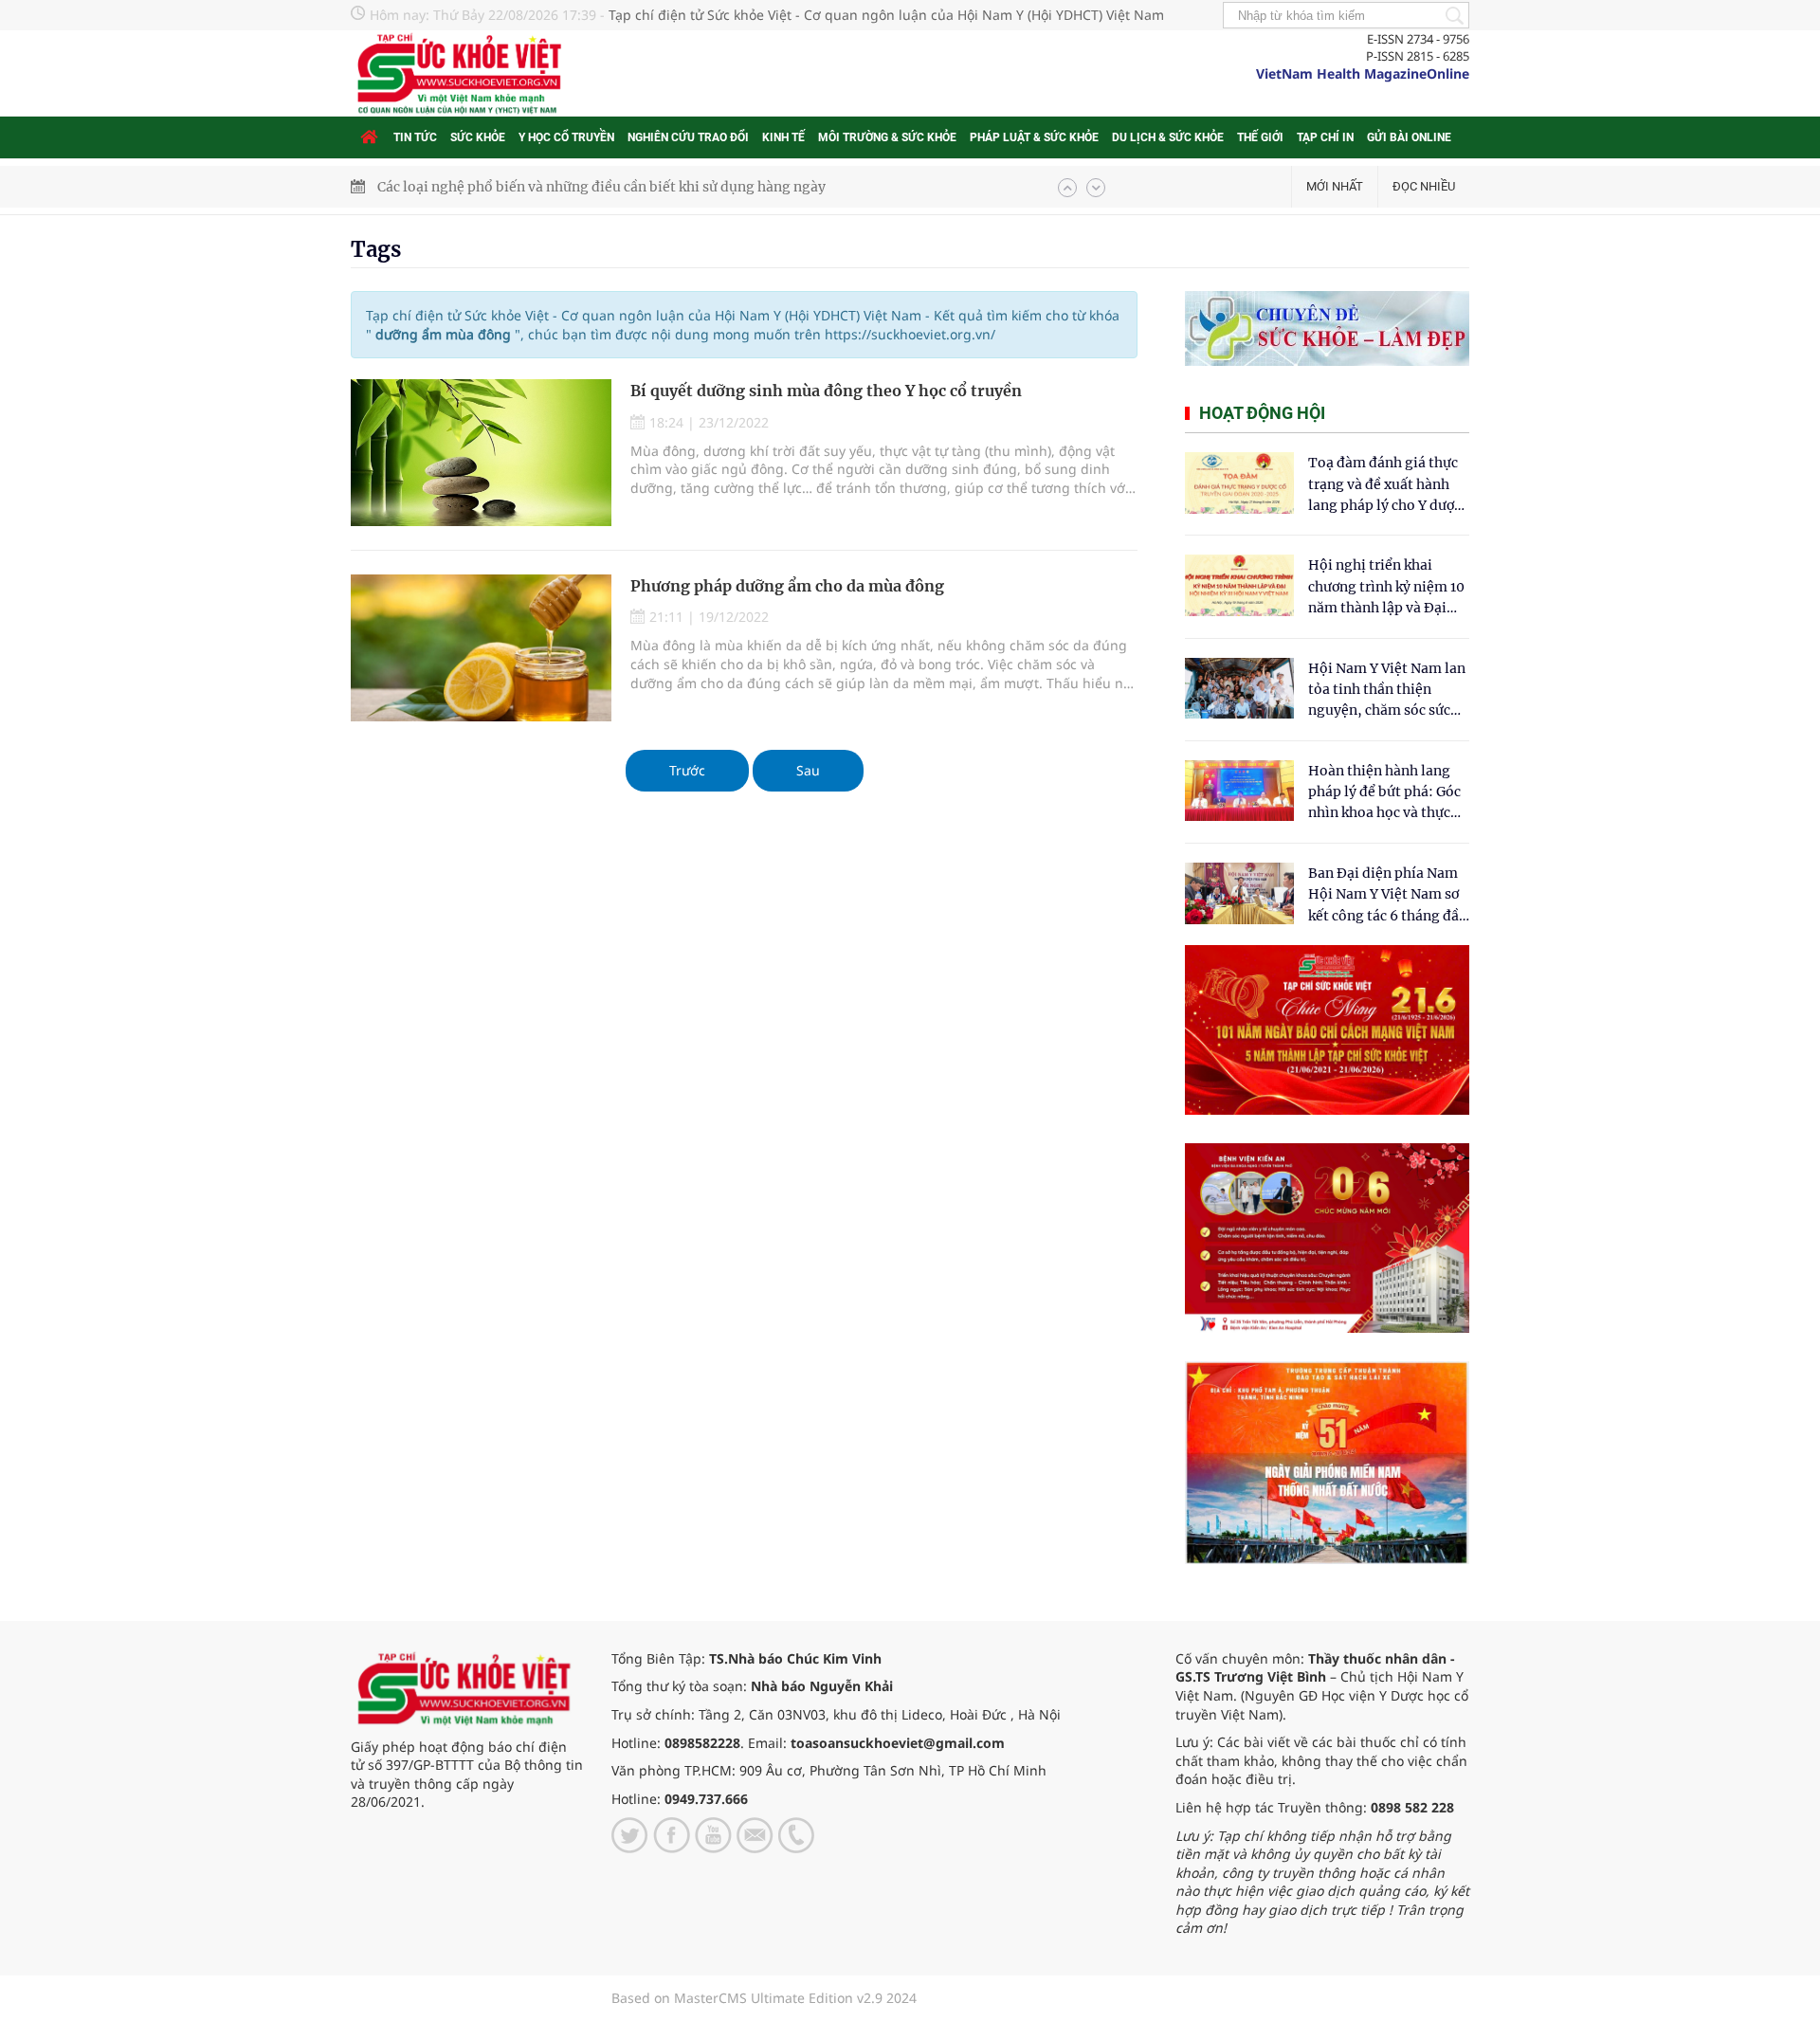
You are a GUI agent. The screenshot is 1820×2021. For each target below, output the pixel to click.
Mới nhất (1335, 186)
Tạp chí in (1325, 137)
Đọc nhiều (1424, 186)
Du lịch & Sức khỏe (1168, 137)
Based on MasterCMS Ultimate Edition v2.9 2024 (764, 1998)
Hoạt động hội (1262, 413)
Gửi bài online (1409, 137)
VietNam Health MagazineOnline (1363, 73)
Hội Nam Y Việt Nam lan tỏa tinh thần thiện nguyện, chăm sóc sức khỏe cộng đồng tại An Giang (1387, 691)
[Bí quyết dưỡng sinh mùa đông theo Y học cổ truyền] (481, 453)
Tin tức (415, 137)
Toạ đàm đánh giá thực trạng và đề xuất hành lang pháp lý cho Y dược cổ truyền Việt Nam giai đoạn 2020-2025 (1385, 485)
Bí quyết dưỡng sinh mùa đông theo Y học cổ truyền (826, 391)
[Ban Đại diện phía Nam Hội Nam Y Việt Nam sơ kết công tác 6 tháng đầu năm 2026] (1239, 893)
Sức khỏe (478, 137)
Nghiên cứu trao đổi (688, 137)
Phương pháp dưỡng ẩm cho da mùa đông (787, 586)
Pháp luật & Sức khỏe (1034, 137)
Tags (376, 249)
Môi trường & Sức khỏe (887, 137)
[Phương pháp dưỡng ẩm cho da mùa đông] (481, 648)
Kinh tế (783, 137)
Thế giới (1260, 137)
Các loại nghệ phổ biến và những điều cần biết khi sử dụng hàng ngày (601, 187)
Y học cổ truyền (566, 137)
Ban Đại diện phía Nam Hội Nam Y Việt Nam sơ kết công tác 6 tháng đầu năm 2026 (1388, 895)
